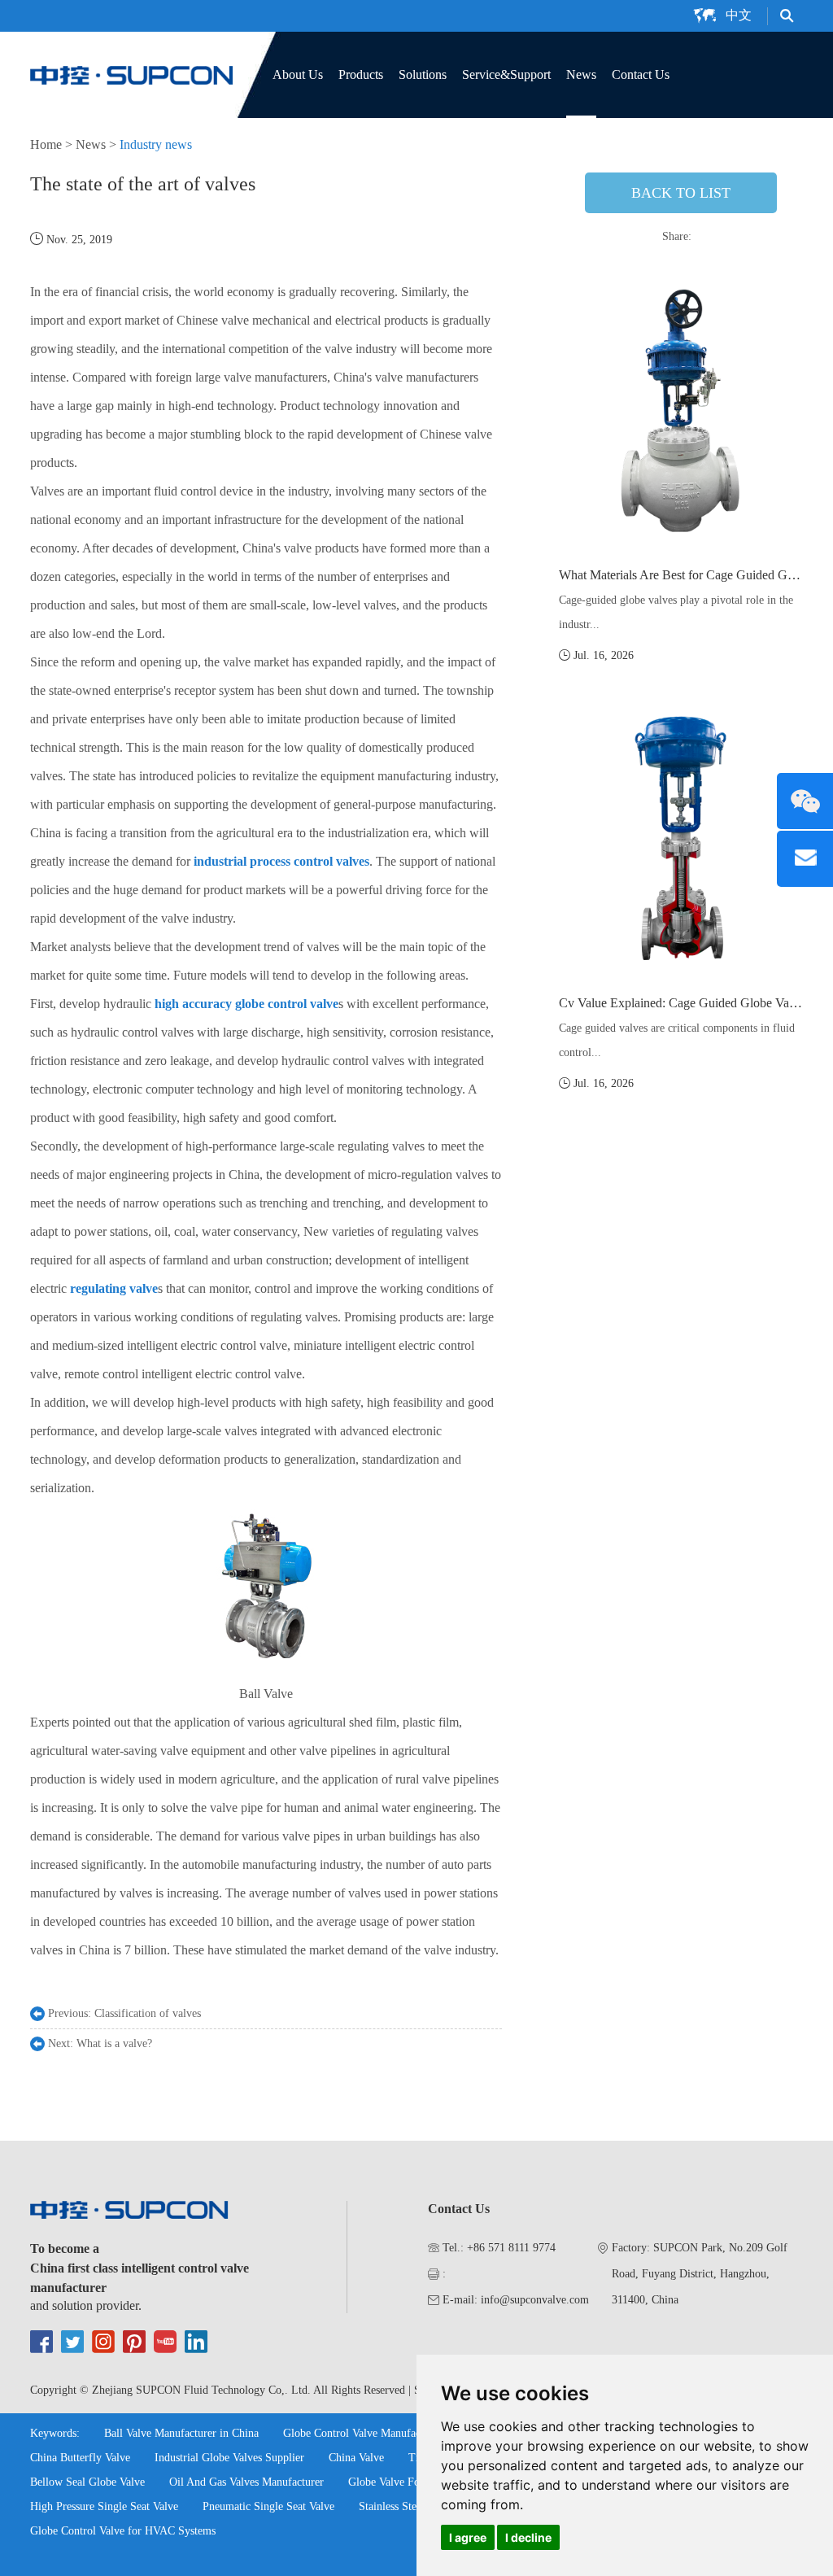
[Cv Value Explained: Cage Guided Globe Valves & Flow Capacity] (681, 838)
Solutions (423, 74)
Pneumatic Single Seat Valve (268, 2506)
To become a (65, 2249)
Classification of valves (148, 2013)
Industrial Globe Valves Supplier (229, 2458)
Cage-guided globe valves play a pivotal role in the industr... (676, 612)
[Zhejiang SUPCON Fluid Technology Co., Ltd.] (132, 73)
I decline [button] (528, 2537)
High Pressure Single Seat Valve (104, 2506)
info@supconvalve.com (535, 2300)
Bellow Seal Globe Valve (87, 2482)
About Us (298, 74)
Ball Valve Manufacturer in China (181, 2433)
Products (361, 74)
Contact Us (641, 74)
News (581, 74)
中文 (739, 15)
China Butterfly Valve (80, 2458)
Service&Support (506, 74)
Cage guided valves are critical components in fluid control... (677, 1040)
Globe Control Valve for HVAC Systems (123, 2531)
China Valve (356, 2458)
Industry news (156, 144)
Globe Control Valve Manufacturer (363, 2433)
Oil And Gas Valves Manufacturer (246, 2482)
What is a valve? (114, 2043)
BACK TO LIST (681, 193)
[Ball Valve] (266, 1665)
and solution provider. (86, 2305)
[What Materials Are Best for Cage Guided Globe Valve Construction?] (681, 410)
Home (46, 144)
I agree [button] (468, 2537)
